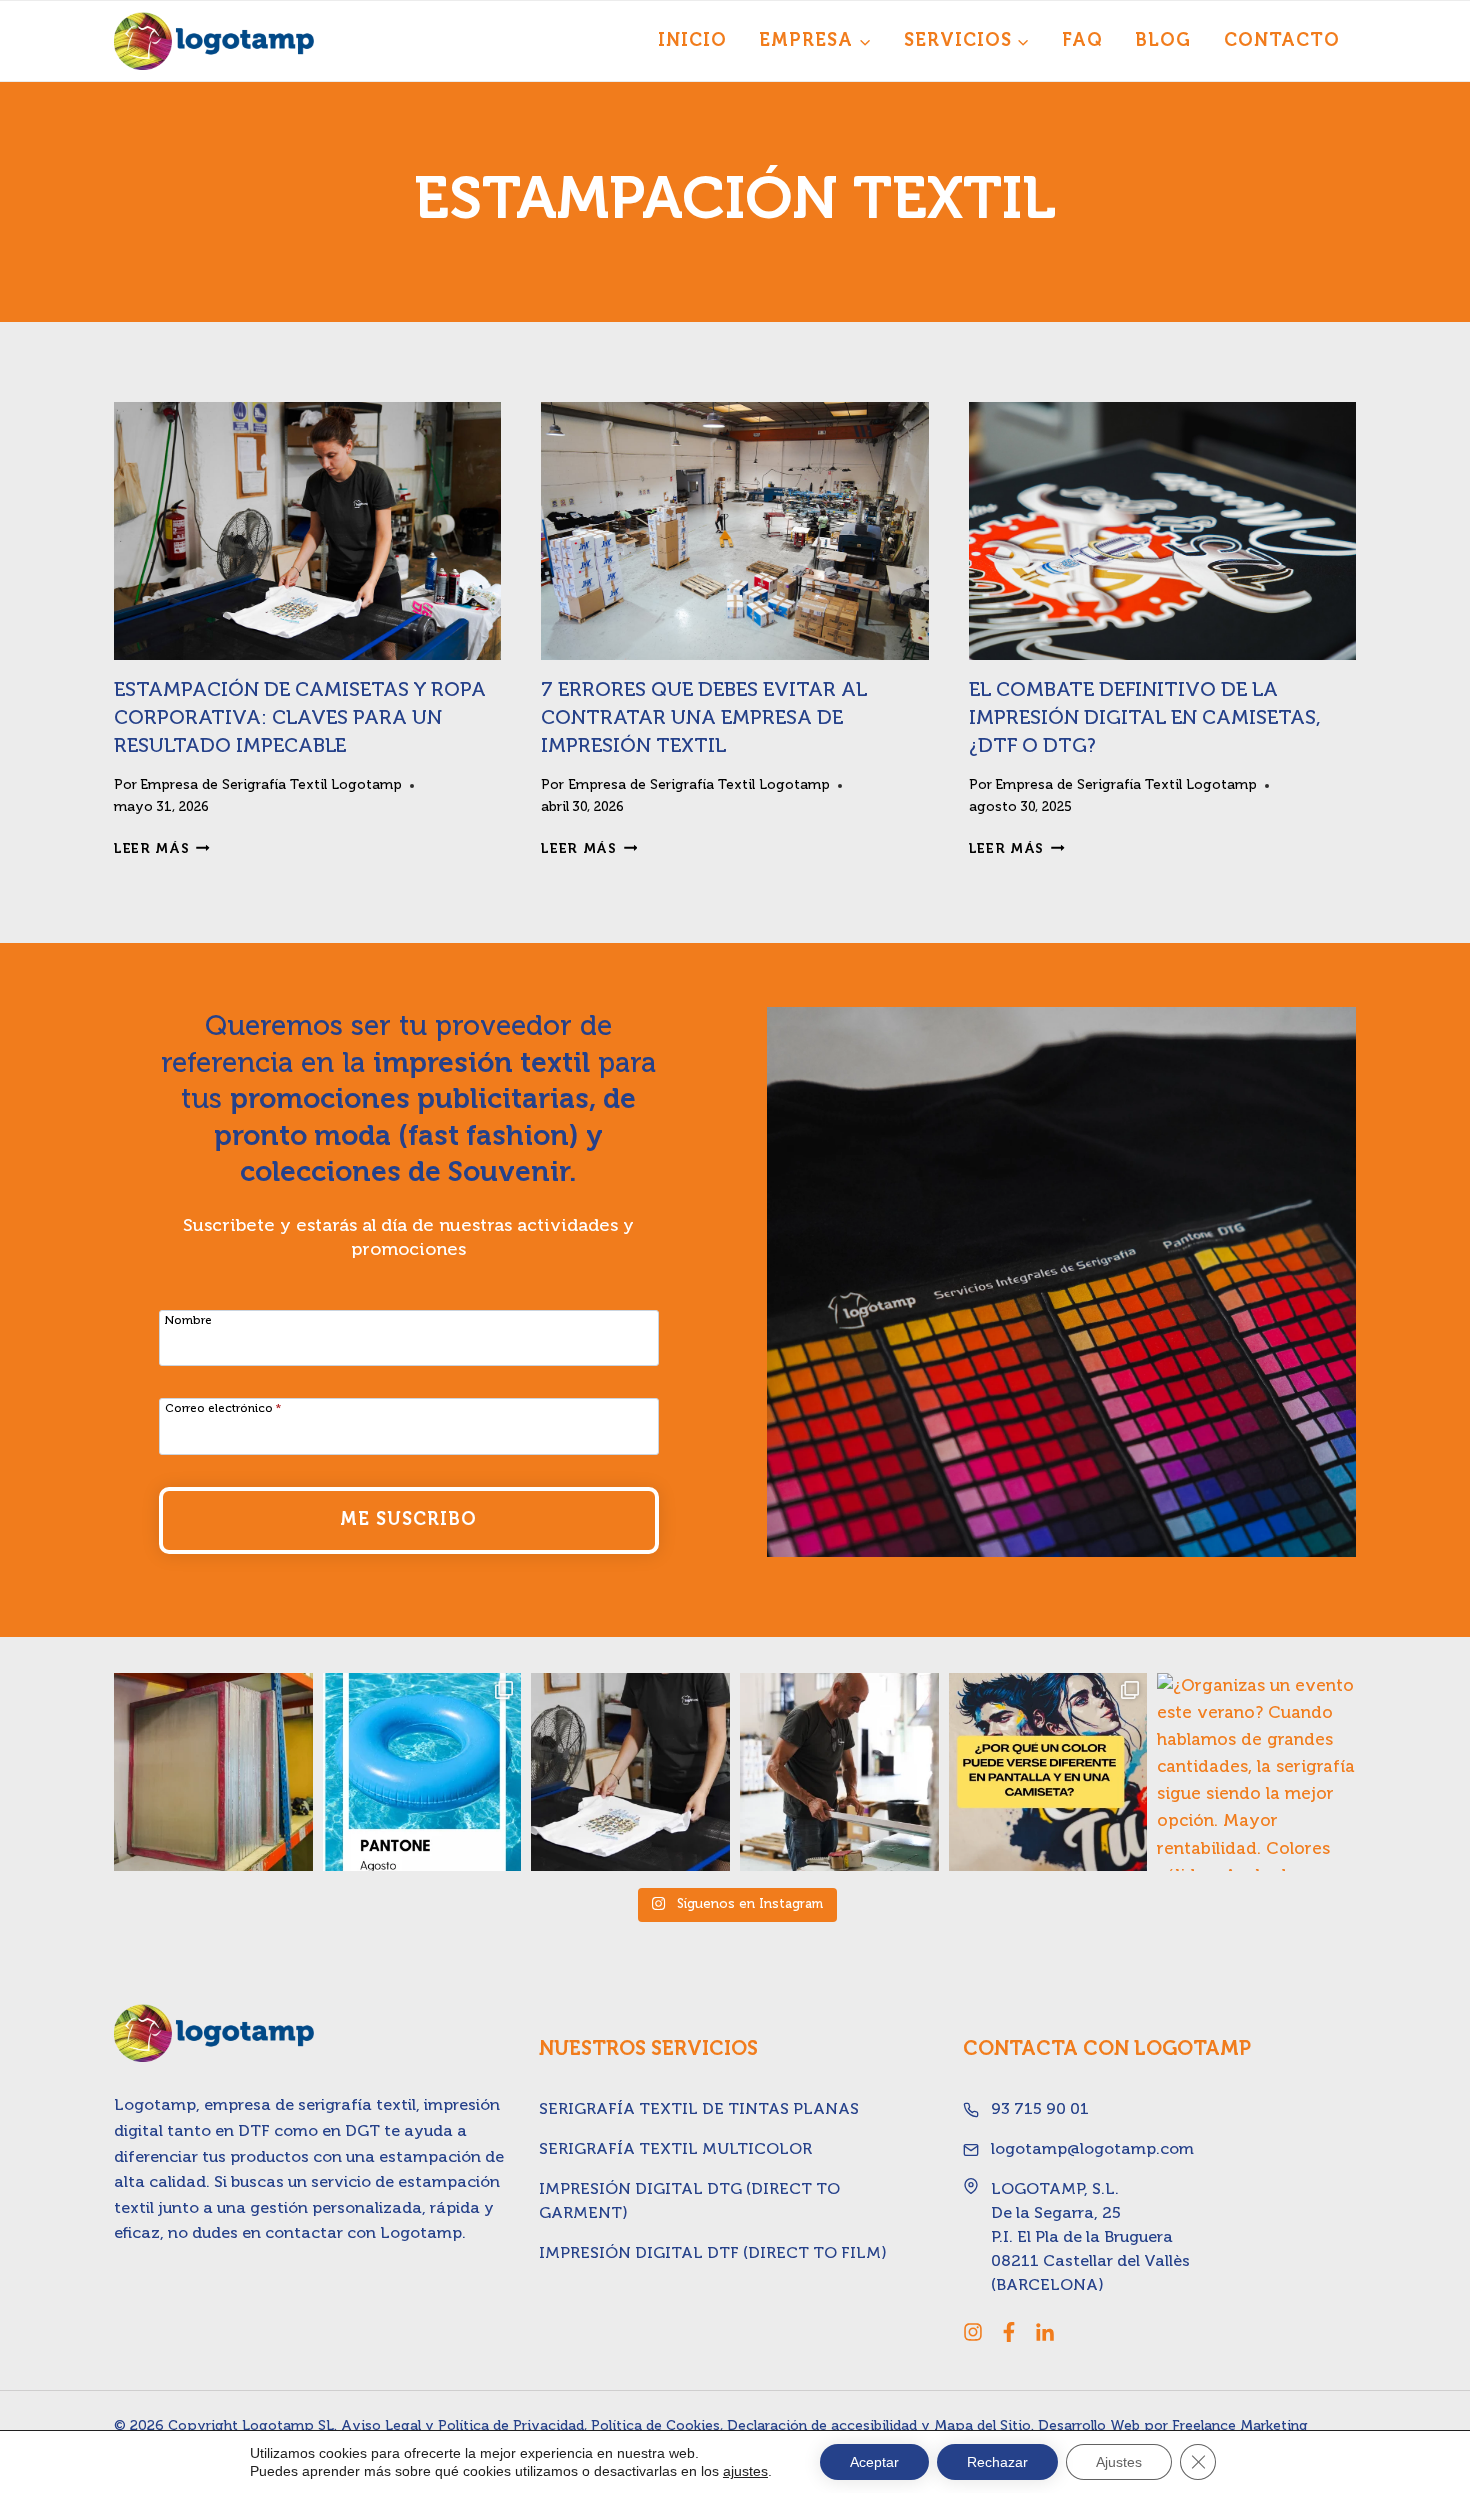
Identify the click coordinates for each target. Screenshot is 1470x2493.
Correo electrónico (223, 1409)
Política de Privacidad (511, 2426)
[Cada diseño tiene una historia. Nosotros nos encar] (630, 1772)
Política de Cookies (655, 2426)
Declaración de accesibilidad (822, 2426)
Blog (1163, 41)
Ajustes (1119, 2462)
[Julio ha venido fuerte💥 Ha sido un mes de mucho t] (839, 1772)
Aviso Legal (381, 2426)
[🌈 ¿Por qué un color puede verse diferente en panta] (1048, 1772)
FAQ (1082, 41)
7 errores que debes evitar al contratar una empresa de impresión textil (704, 719)
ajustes (745, 2471)
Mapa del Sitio (982, 2426)
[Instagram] (973, 2332)
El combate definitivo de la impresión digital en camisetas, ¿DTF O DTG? (1145, 719)
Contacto (1282, 41)
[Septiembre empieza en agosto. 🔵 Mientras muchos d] (213, 1772)
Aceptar (874, 2462)
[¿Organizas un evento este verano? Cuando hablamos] (1256, 1772)
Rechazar (997, 2462)
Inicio (692, 41)
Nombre (188, 1321)
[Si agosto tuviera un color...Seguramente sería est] (422, 1772)
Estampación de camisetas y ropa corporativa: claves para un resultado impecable (300, 719)
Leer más (162, 849)
